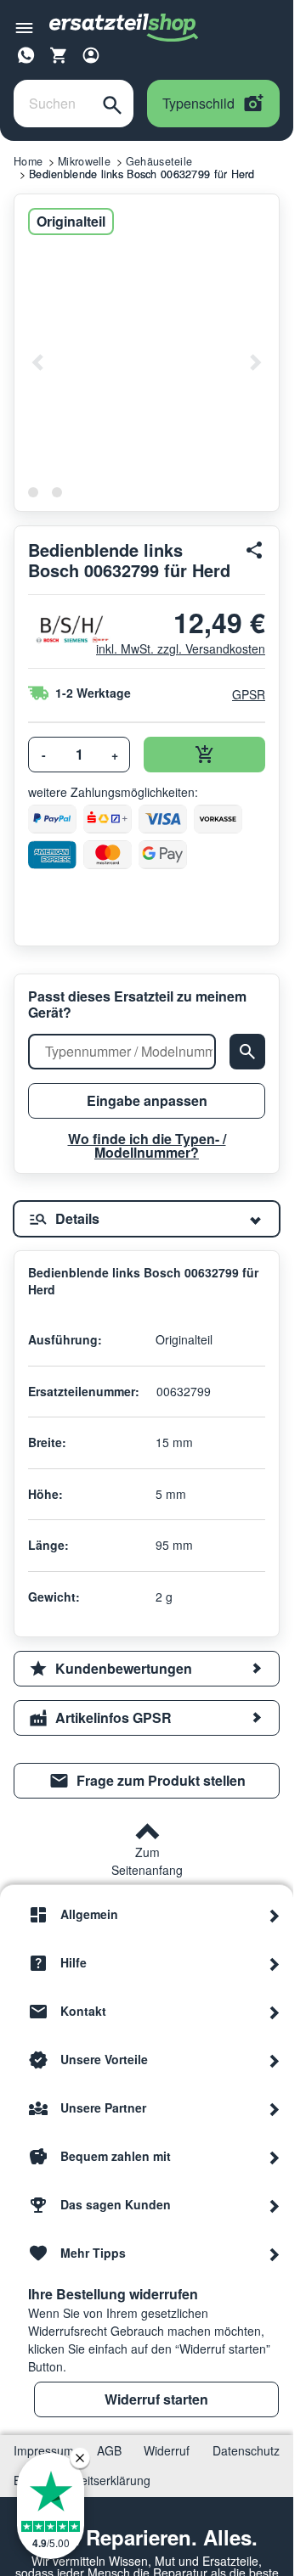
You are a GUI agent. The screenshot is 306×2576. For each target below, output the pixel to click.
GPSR (249, 694)
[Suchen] (112, 104)
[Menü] (24, 28)
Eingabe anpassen (147, 1100)
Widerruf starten (156, 2399)
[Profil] (91, 55)
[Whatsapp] (26, 53)
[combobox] (53, 104)
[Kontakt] (275, 2012)
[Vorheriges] (38, 362)
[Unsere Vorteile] (275, 2060)
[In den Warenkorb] (204, 755)
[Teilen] (255, 550)
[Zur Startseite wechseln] (124, 28)
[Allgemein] (275, 1915)
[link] (147, 1781)
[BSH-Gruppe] (55, 629)
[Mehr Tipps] (275, 2253)
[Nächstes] (255, 362)
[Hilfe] (275, 1963)
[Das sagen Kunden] (275, 2205)
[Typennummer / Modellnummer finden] (247, 1052)
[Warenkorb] (59, 55)
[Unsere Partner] (275, 2108)
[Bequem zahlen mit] (275, 2157)
